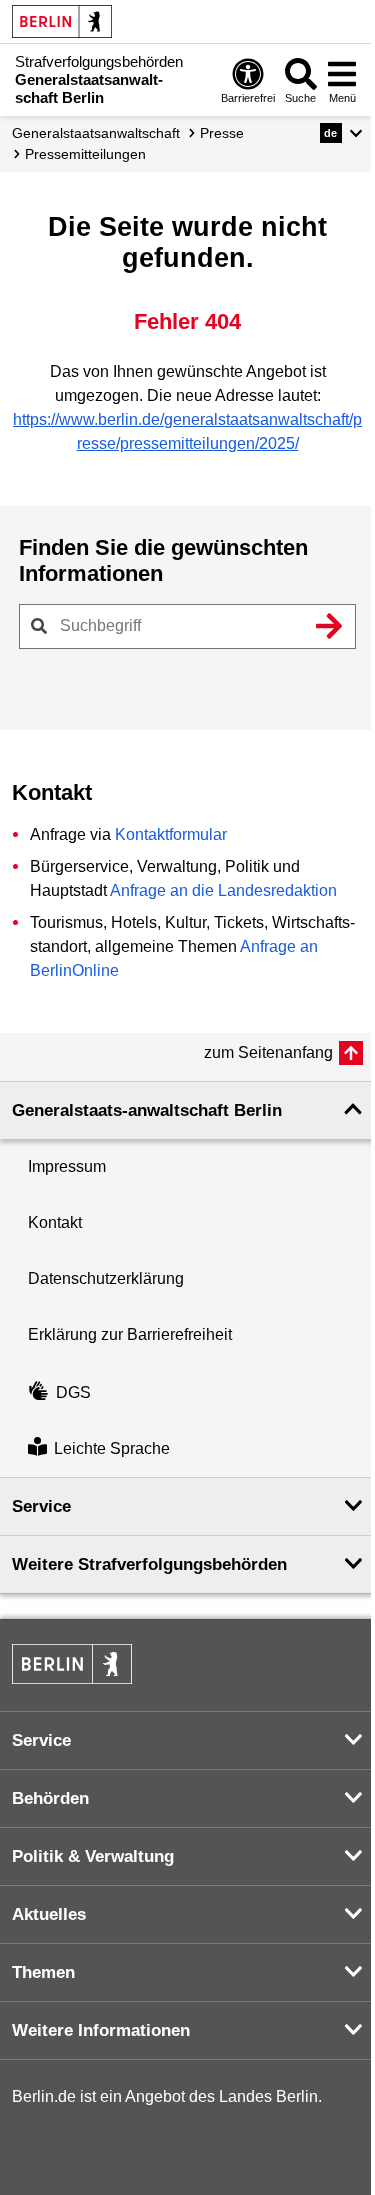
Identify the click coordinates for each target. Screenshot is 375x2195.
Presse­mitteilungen (85, 154)
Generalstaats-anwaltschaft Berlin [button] (147, 1110)
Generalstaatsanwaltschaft (96, 133)
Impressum (67, 1166)
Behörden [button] (50, 1798)
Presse (222, 133)
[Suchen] (329, 626)
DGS (73, 1392)
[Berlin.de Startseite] (62, 21)
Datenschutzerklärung (106, 1278)
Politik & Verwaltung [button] (93, 1856)
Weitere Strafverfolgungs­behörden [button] (149, 1564)
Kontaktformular (171, 834)
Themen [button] (43, 1972)
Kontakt (55, 1222)
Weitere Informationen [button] (101, 2030)
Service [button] (41, 1506)
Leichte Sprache (112, 1448)
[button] (341, 133)
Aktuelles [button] (49, 1914)
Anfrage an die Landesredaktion (223, 890)
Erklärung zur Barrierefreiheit (130, 1334)
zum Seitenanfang (268, 1052)
